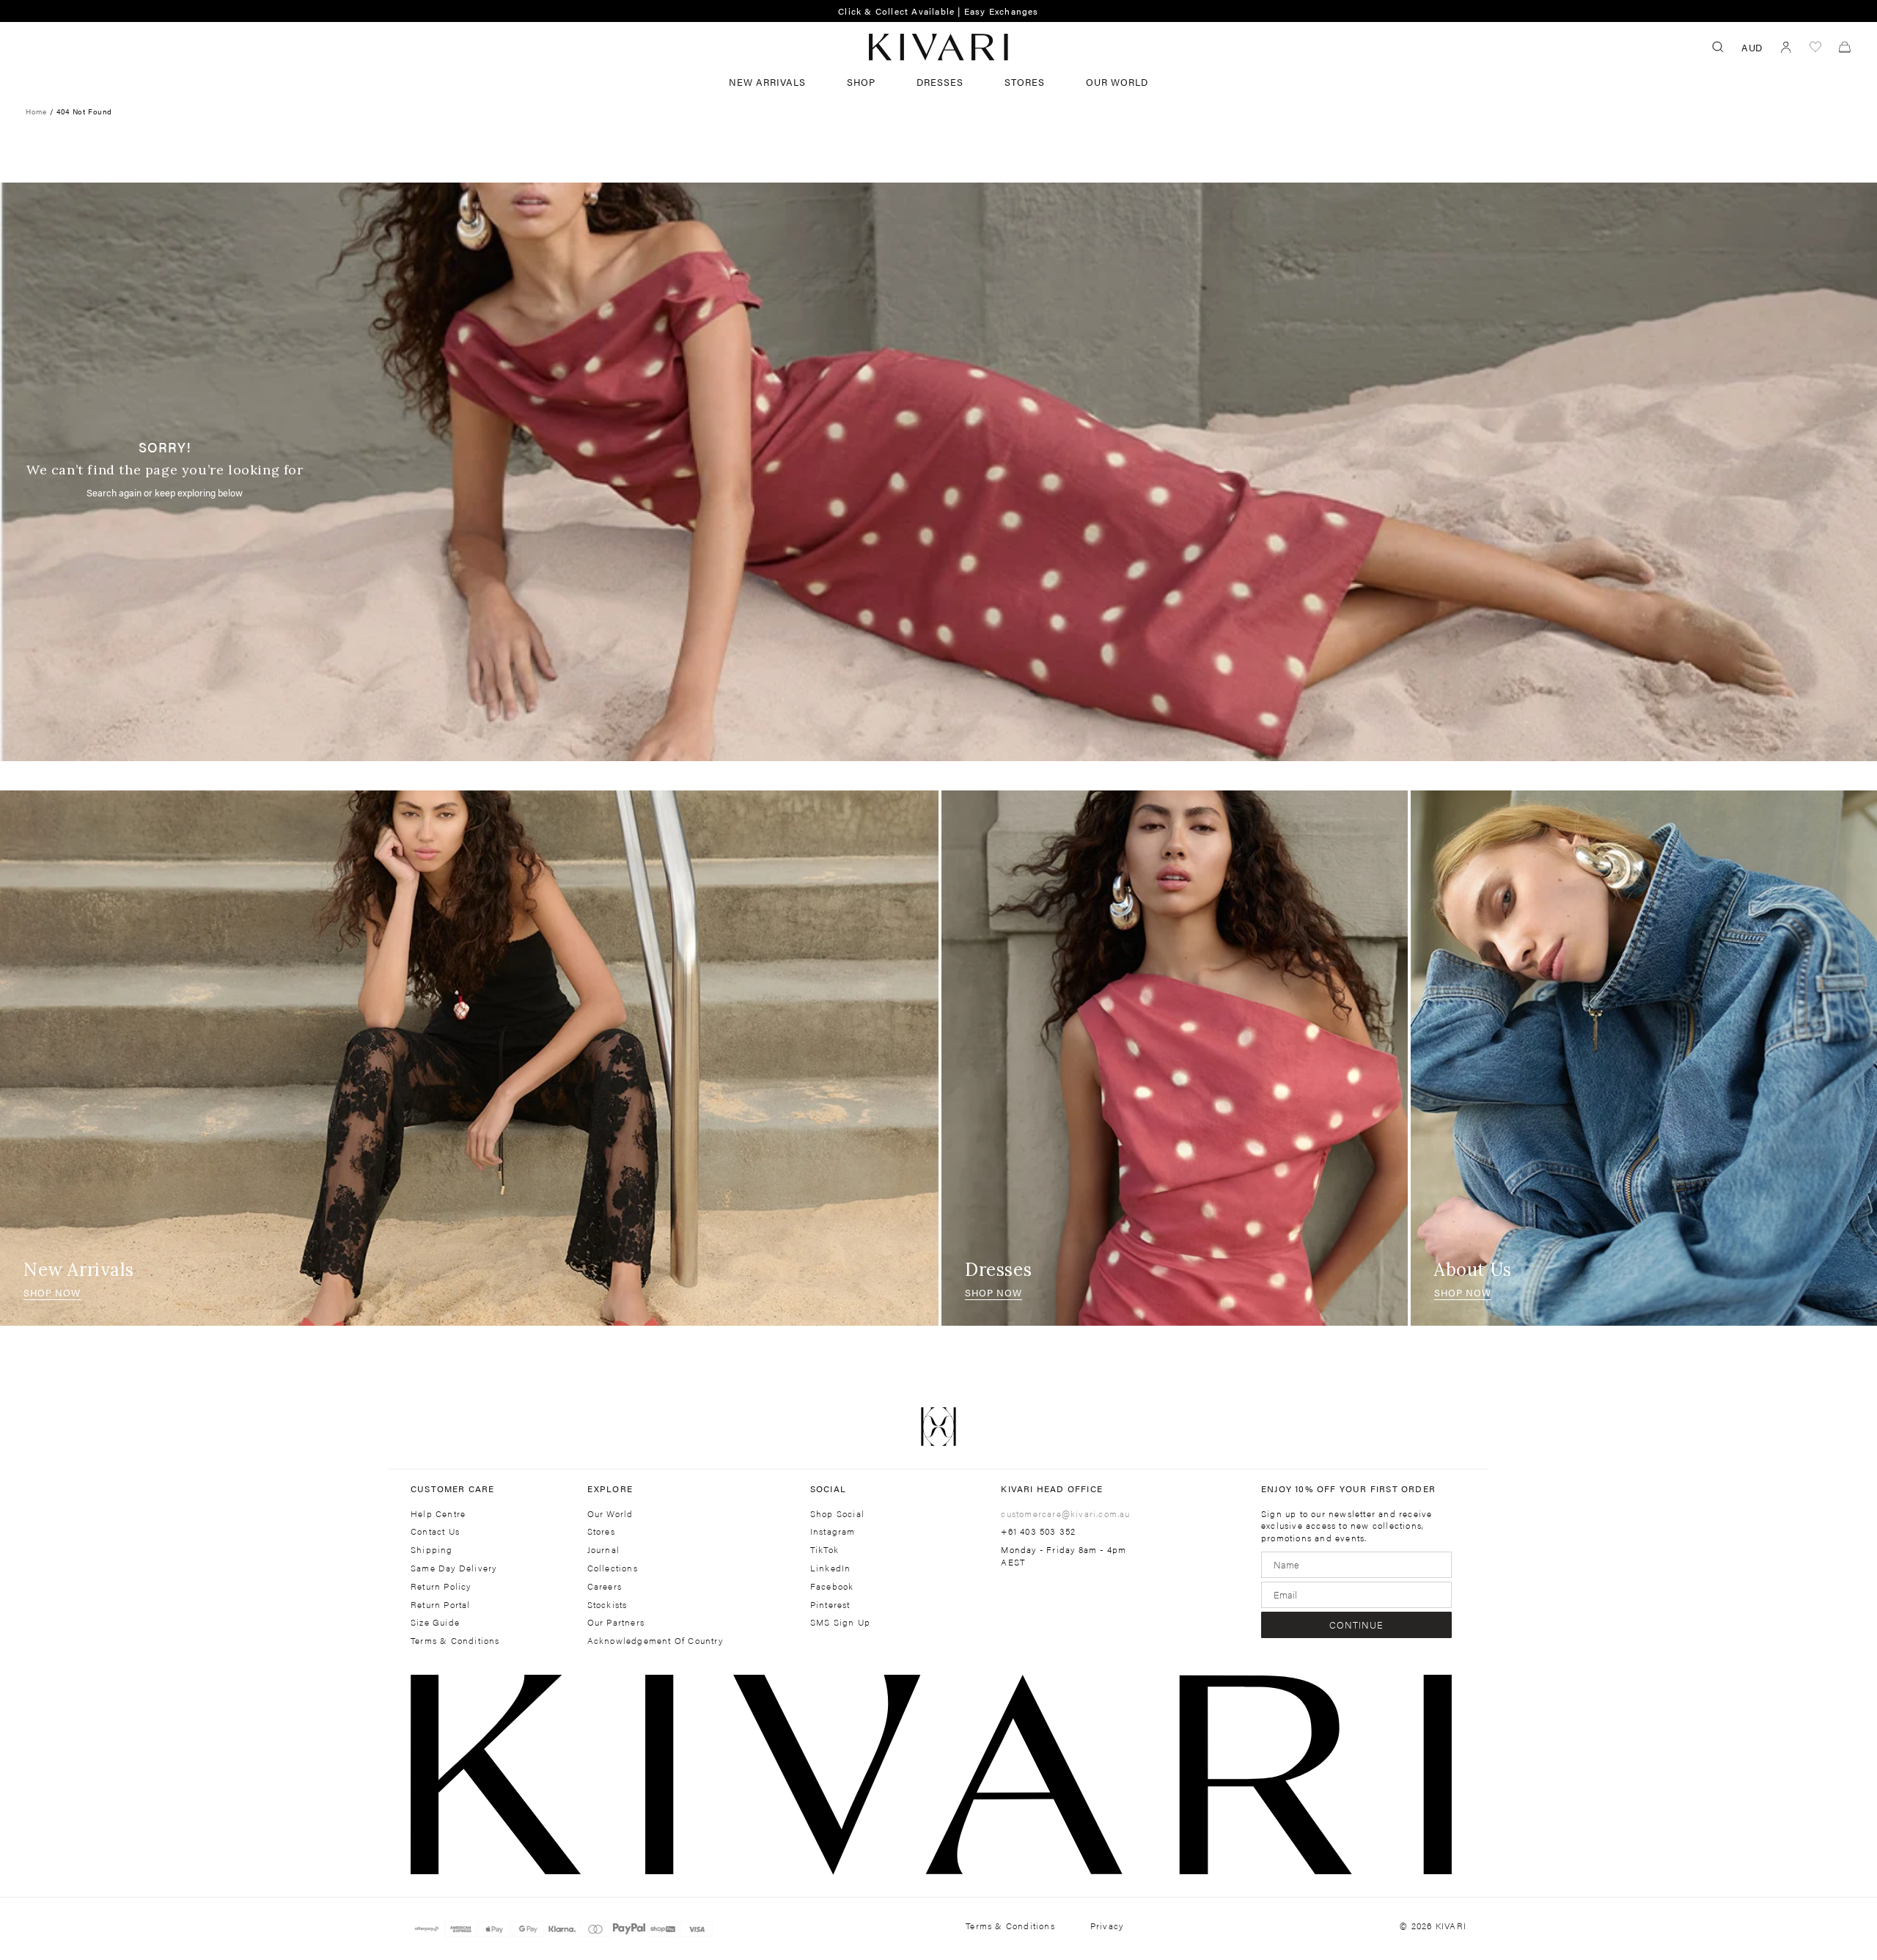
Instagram (833, 1531)
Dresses (940, 82)
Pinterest (830, 1605)
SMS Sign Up (840, 1622)
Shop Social (837, 1514)
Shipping (432, 1550)
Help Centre (438, 1514)
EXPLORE (610, 1489)
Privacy (1107, 1926)
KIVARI (1451, 1926)
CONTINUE (1356, 1625)
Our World (1117, 82)
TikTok (824, 1550)
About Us (1473, 1270)
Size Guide (435, 1622)
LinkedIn (831, 1568)
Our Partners (616, 1622)
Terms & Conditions (455, 1641)
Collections (613, 1568)
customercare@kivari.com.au (1065, 1513)
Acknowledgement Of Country (655, 1641)
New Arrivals (767, 82)
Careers (605, 1586)
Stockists (607, 1605)
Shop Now (52, 1292)
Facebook (832, 1586)
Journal (603, 1550)
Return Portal (441, 1605)
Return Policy (441, 1586)
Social (828, 1489)
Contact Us (435, 1531)
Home (36, 111)
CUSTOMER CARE (453, 1489)
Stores (1025, 82)
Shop (861, 82)
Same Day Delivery (453, 1568)
